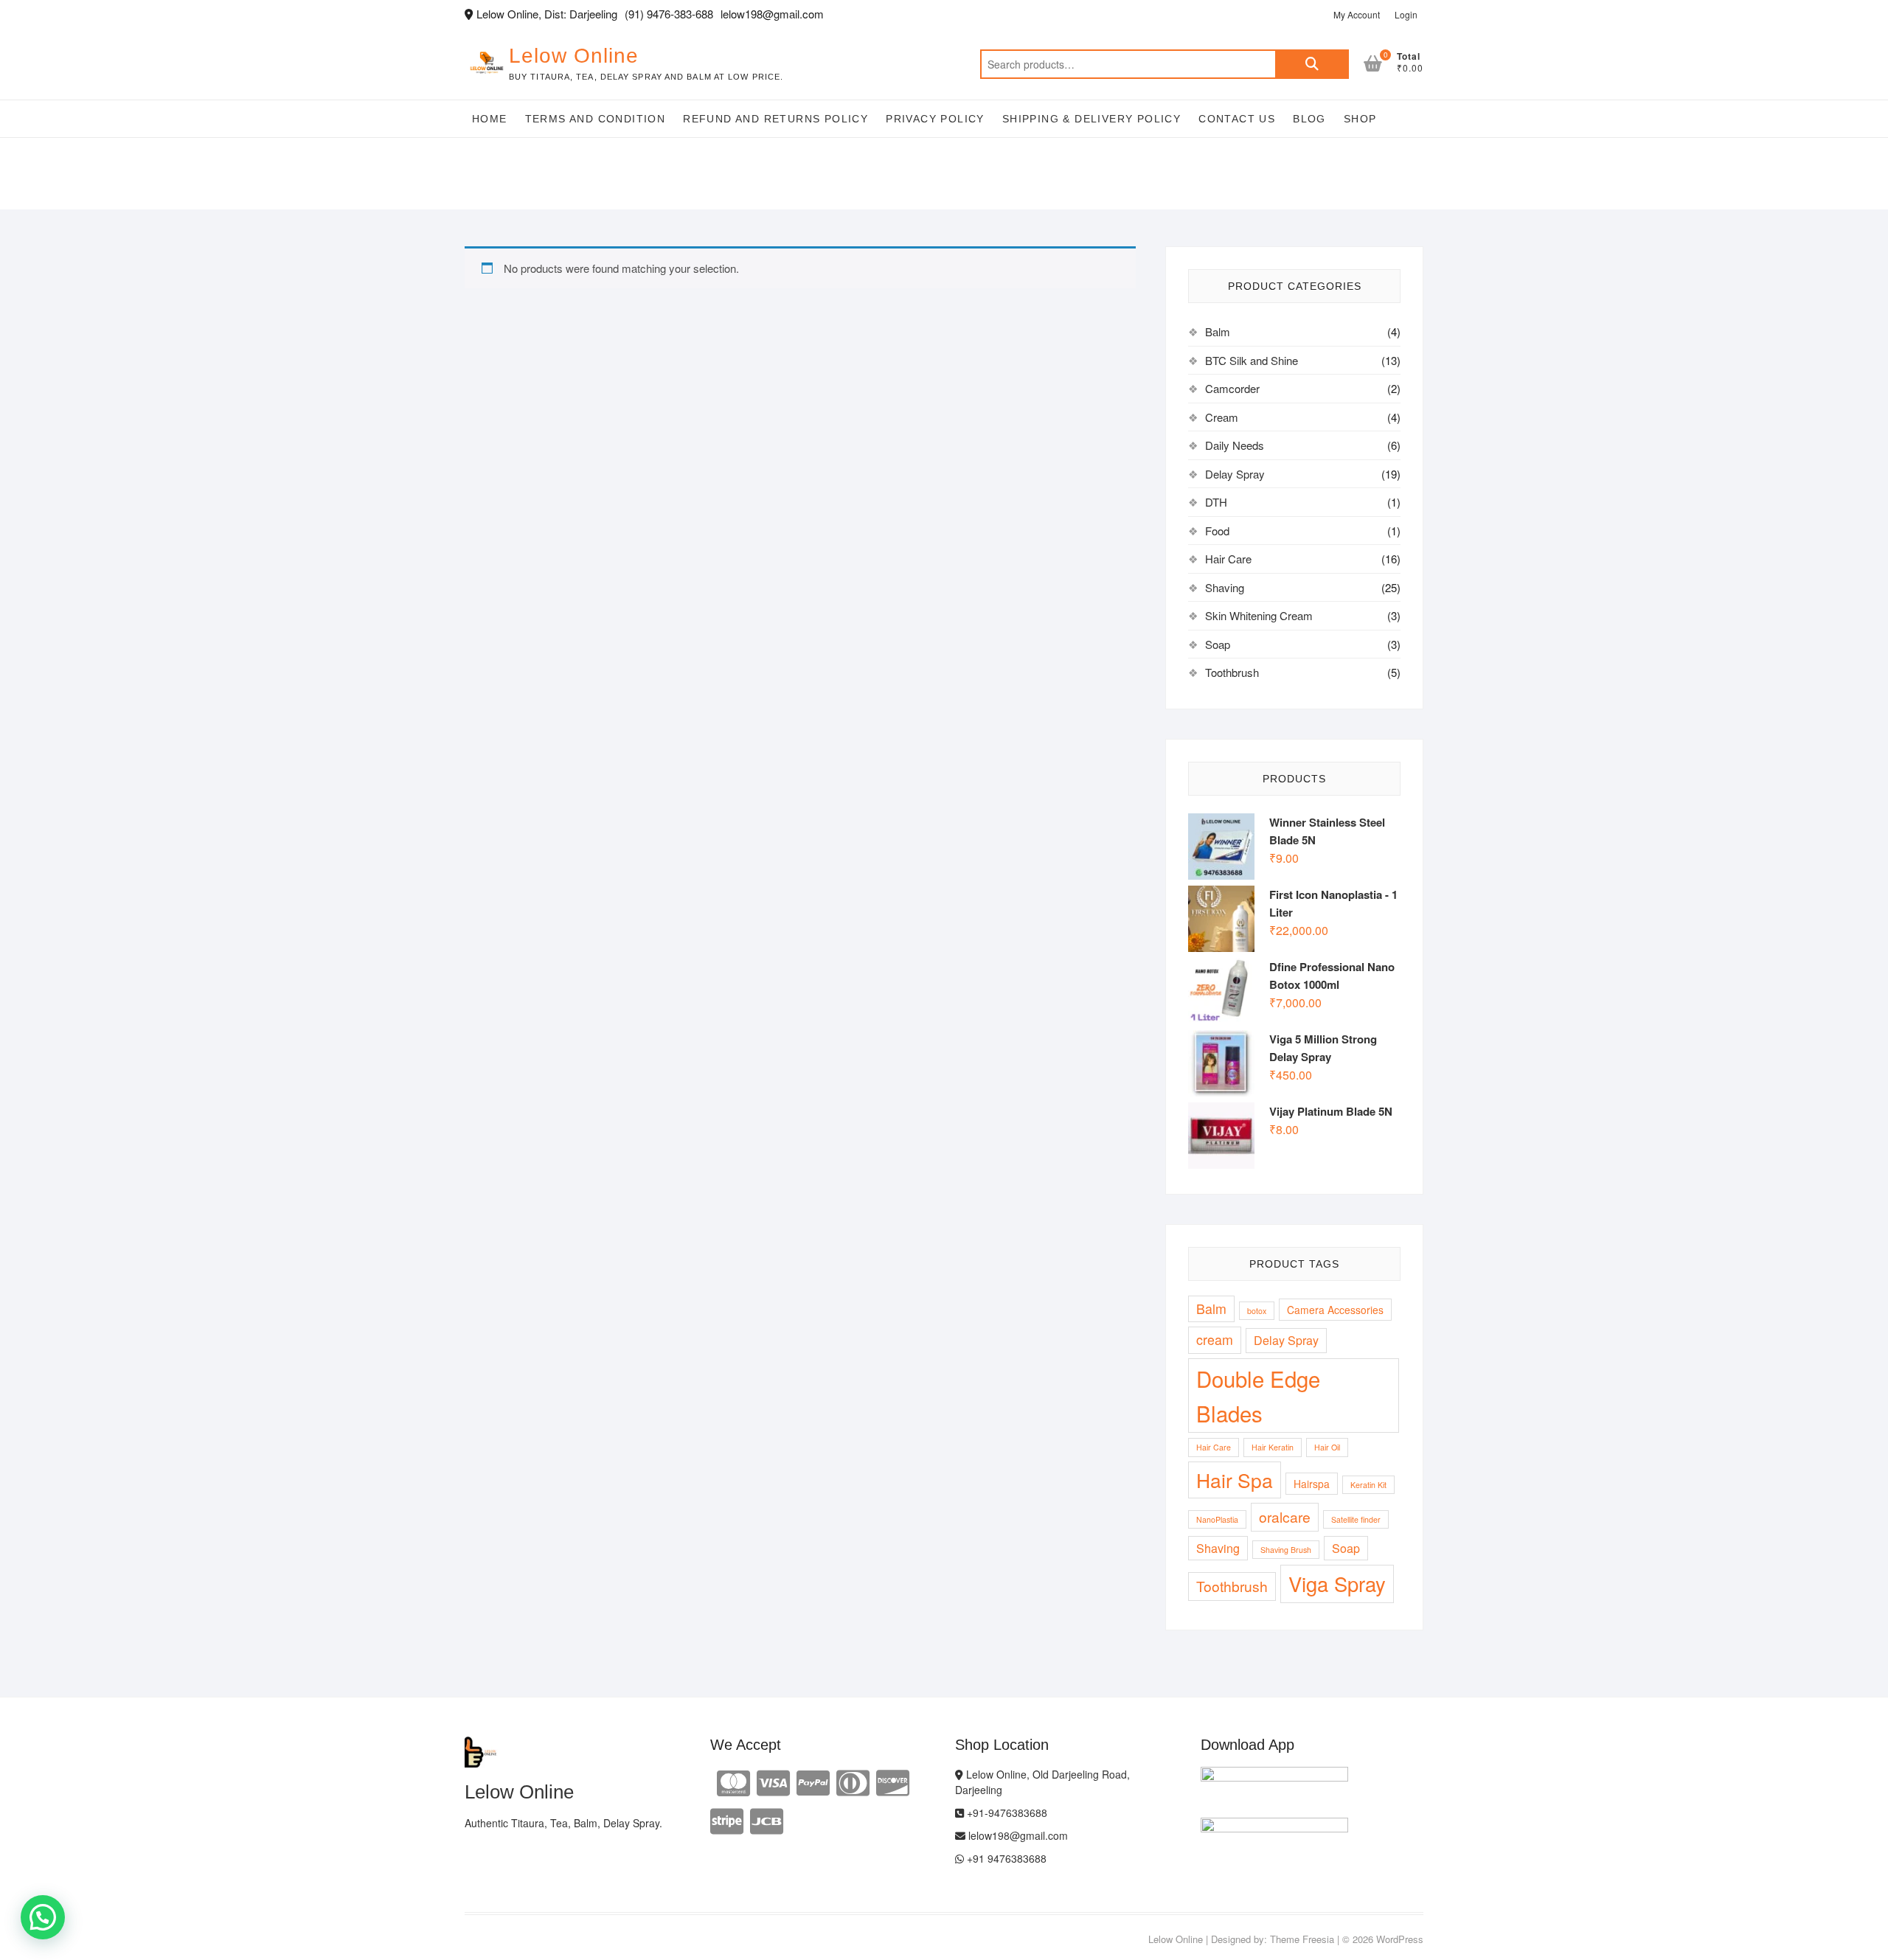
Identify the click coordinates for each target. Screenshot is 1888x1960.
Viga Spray (1337, 1584)
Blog (1309, 119)
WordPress (1400, 1939)
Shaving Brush (1286, 1550)
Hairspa (1312, 1484)
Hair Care (1228, 559)
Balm (1218, 331)
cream (1215, 1339)
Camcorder (1232, 388)
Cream (1222, 417)
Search (1312, 64)
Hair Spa (1235, 1480)
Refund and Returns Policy (775, 119)
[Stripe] (727, 1820)
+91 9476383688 (1005, 1858)
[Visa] (773, 1781)
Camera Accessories (1335, 1310)
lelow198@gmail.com (1017, 1835)
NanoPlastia (1217, 1519)
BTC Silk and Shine (1252, 360)
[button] (43, 1917)
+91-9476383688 (1006, 1813)
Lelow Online (574, 56)
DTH (1216, 502)
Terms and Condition (596, 119)
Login (1406, 14)
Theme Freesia (1302, 1939)
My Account (1357, 14)
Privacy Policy (935, 119)
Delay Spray (1235, 474)
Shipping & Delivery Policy (1091, 119)
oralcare (1285, 1516)
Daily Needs (1235, 445)
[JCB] (767, 1820)
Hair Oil (1327, 1447)
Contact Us (1237, 119)
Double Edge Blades (1258, 1396)
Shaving (1225, 587)
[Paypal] (813, 1781)
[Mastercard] (733, 1781)
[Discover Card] (893, 1781)
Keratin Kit (1368, 1485)
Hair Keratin (1273, 1447)
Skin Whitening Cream (1259, 615)
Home (490, 119)
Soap (1218, 644)
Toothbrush (1232, 672)
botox (1257, 1311)
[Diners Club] (853, 1781)
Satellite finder (1356, 1519)
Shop (1360, 119)
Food (1217, 531)
